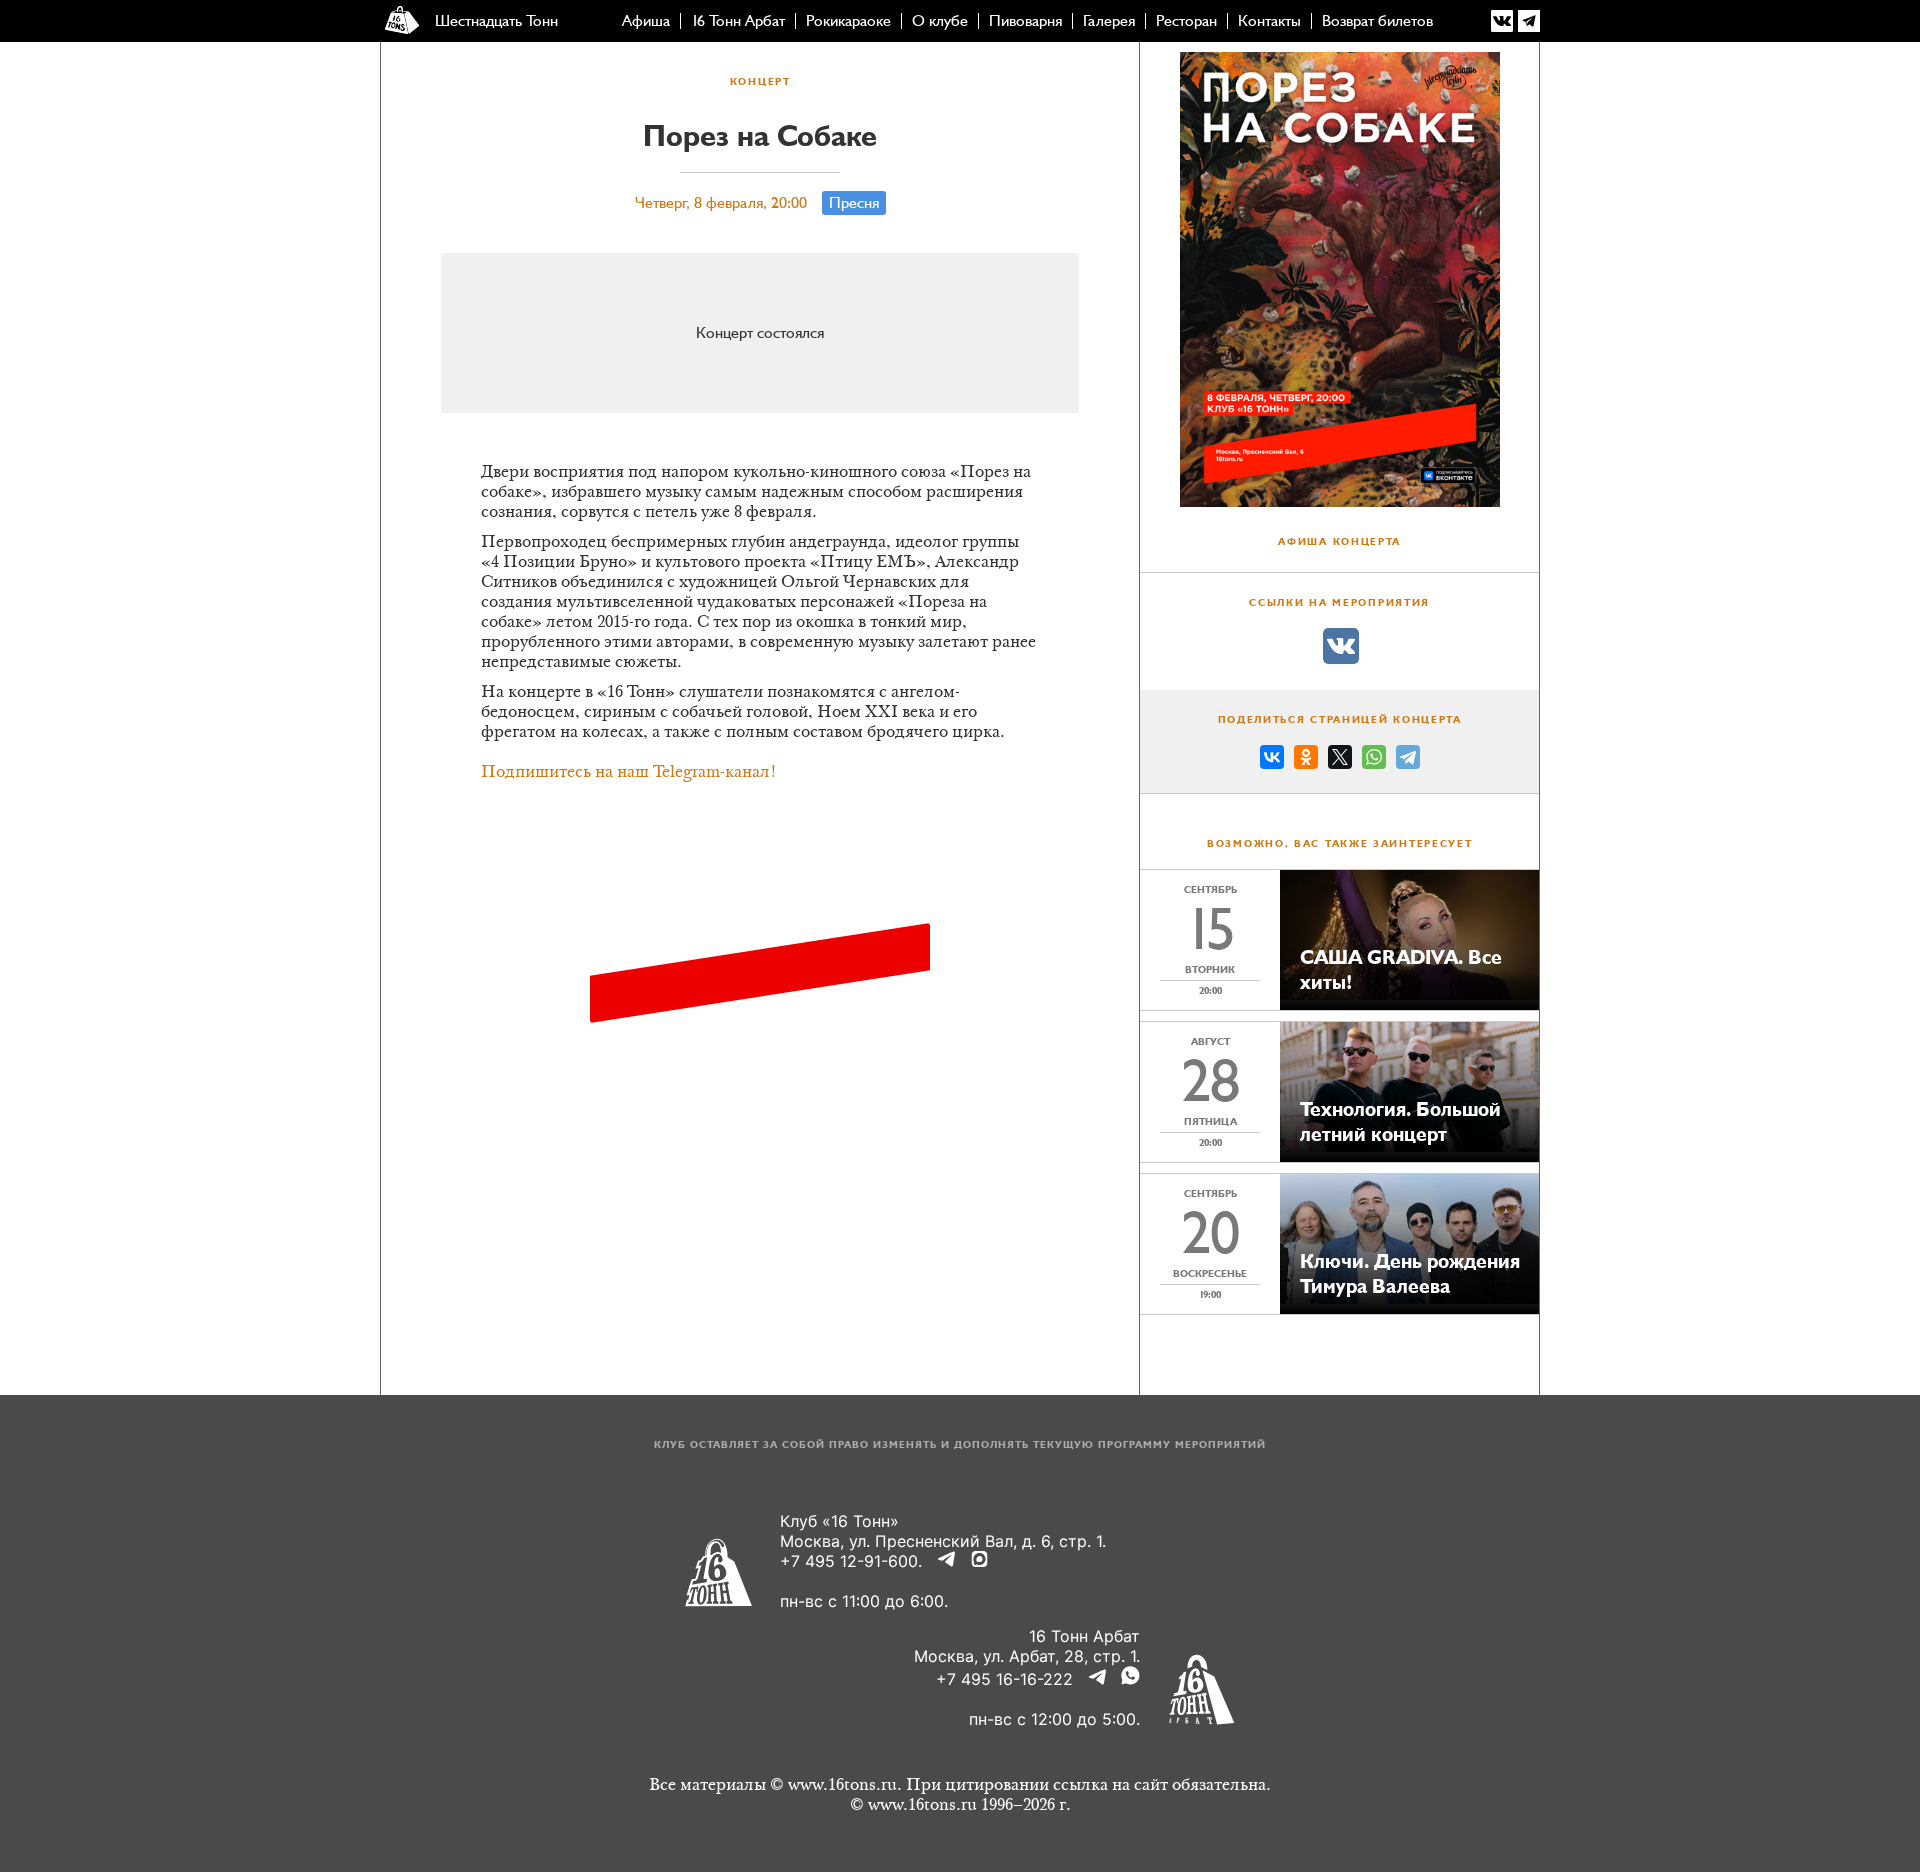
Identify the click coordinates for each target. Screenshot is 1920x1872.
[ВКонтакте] (1272, 760)
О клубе (940, 21)
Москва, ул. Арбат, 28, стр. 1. (1027, 1656)
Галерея (1109, 21)
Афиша (646, 21)
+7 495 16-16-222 (1004, 1679)
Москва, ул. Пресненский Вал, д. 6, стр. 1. (943, 1541)
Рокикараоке (848, 21)
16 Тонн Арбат (738, 21)
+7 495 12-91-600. (851, 1561)
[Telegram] (1408, 760)
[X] (1340, 760)
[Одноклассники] (1306, 760)
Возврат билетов (1377, 21)
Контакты (1269, 21)
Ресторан (1186, 21)
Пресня (854, 203)
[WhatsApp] (1374, 760)
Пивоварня (1025, 21)
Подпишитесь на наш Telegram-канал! (629, 773)
